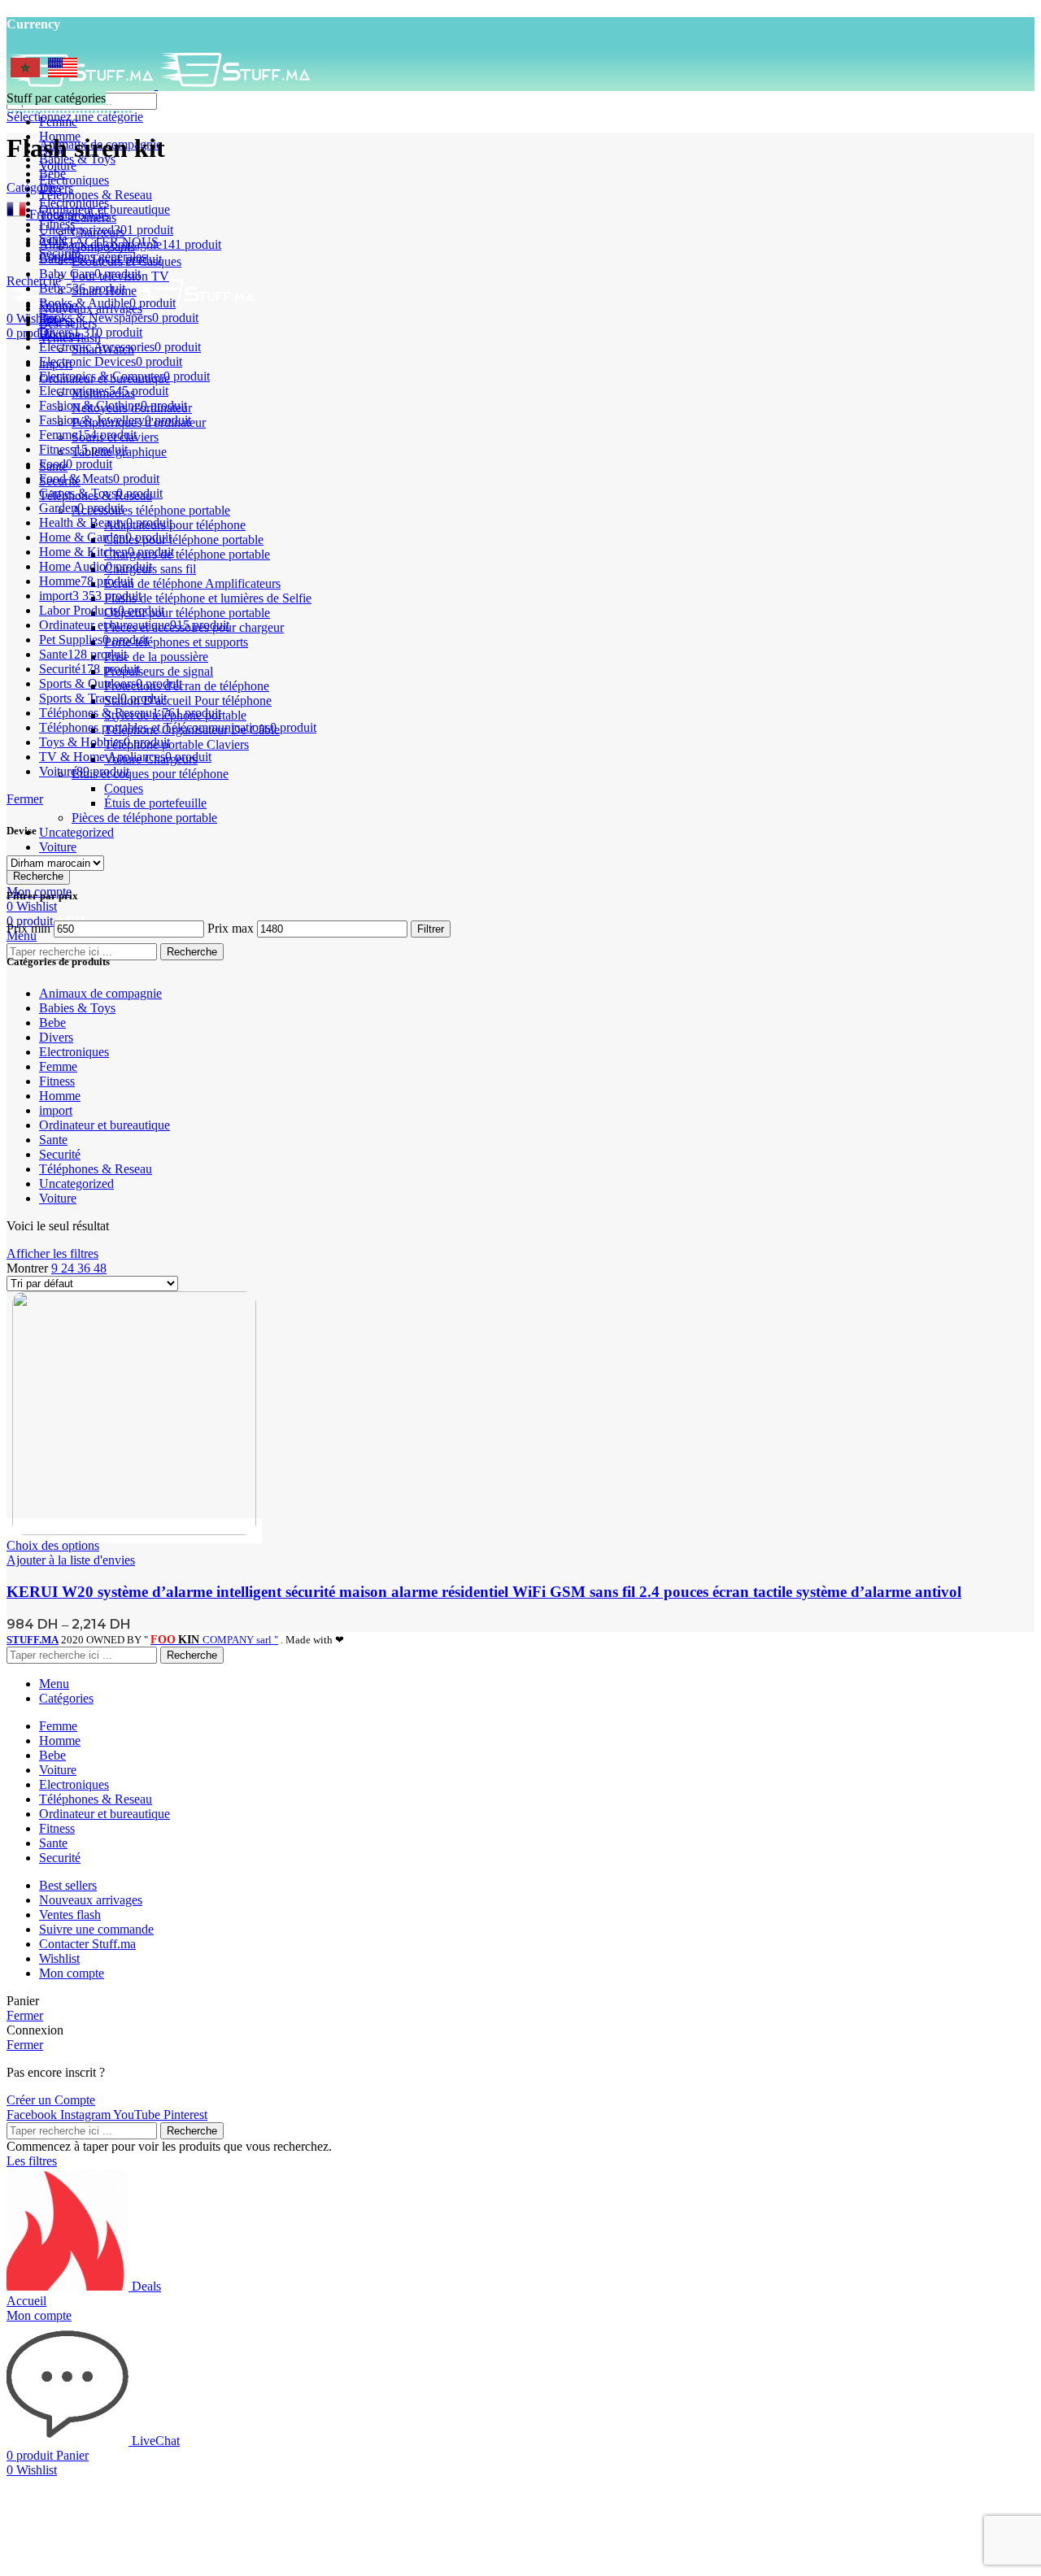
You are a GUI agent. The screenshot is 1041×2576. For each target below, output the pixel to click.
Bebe (52, 1023)
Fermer (25, 799)
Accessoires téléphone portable (151, 510)
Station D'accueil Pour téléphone (188, 701)
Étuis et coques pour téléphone (150, 774)
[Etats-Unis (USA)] (63, 73)
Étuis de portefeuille (155, 803)
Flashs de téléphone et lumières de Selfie (208, 598)
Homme (60, 1096)
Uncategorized (76, 832)
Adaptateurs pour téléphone (175, 525)
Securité (60, 1154)
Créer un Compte (51, 2100)
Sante (53, 1140)
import (56, 1110)
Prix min (28, 928)
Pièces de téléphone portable (144, 818)
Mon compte (72, 1973)
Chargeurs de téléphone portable (187, 554)
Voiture (58, 847)
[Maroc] (25, 73)
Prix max (231, 928)
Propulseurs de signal (159, 671)
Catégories (34, 187)
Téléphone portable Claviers (176, 744)
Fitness (57, 1081)
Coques (124, 788)
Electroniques (74, 1052)
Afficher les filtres (52, 1253)
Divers (56, 1037)
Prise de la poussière (156, 657)
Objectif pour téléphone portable (187, 613)
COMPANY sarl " (214, 1640)
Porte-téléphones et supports (176, 642)
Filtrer (431, 929)
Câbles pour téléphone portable (184, 540)
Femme (58, 1066)
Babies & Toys (77, 1008)
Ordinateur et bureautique (105, 1125)
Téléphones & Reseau (96, 1169)
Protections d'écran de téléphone (187, 686)
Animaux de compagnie (100, 993)
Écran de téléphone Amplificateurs (192, 583)
